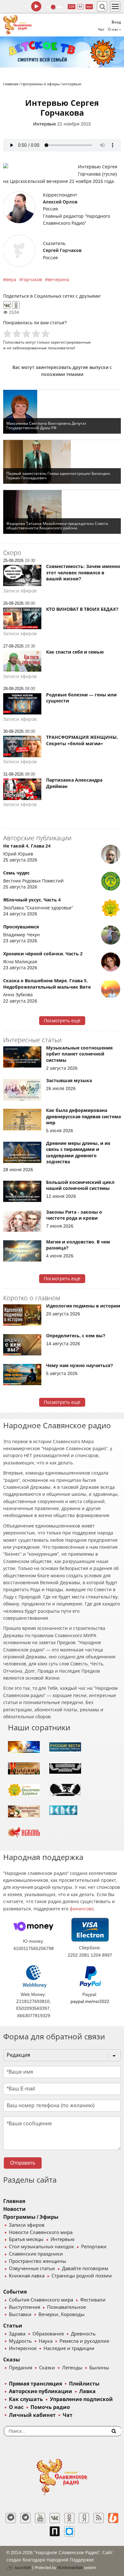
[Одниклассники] (69, 2518)
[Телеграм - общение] (25, 2518)
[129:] (62, 52)
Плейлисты (84, 2384)
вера (11, 280)
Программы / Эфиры (31, 2217)
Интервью (45, 124)
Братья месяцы (26, 2239)
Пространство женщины (38, 2261)
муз (89, 6)
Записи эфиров (27, 2225)
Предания (21, 2368)
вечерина (59, 280)
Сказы (12, 2360)
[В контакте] (55, 2518)
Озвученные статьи (32, 2269)
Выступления (24, 2307)
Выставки (20, 2315)
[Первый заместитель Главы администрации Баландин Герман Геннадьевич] (62, 462)
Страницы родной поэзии (82, 2276)
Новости (14, 2209)
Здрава (17, 2334)
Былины (99, 2368)
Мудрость (20, 2341)
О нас (16, 2407)
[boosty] (113, 2518)
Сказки (47, 2368)
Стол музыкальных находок (41, 2247)
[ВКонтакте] (7, 305)
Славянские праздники (36, 2254)
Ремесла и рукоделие (84, 2341)
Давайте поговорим (85, 2269)
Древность (83, 2334)
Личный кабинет (32, 2415)
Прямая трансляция (35, 2384)
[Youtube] (40, 2518)
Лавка (87, 2391)
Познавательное (66, 2307)
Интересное (23, 2348)
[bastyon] (69, 2531)
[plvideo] (55, 2531)
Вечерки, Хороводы (62, 2315)
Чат (101, 29)
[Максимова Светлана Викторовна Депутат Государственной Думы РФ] (62, 412)
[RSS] (99, 2518)
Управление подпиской (81, 2399)
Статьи (13, 2326)
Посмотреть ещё (62, 1021)
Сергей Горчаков (62, 250)
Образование (48, 2334)
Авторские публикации (41, 2391)
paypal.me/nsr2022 (90, 2001)
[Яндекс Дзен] (84, 2518)
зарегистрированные (71, 342)
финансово (82, 1909)
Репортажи (94, 2247)
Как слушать (26, 2399)
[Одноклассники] (16, 305)
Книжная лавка (27, 2276)
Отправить (23, 2163)
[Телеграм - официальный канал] (11, 2518)
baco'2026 (22, 2568)
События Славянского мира (41, 2300)
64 (80, 6)
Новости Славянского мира (41, 2232)
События (15, 2292)
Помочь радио (50, 2407)
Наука (46, 2341)
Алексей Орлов (60, 202)
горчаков (32, 280)
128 (72, 6)
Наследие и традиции (69, 2348)
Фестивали (93, 2300)
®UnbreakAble (70, 2568)
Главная (14, 2201)
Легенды (72, 2368)
